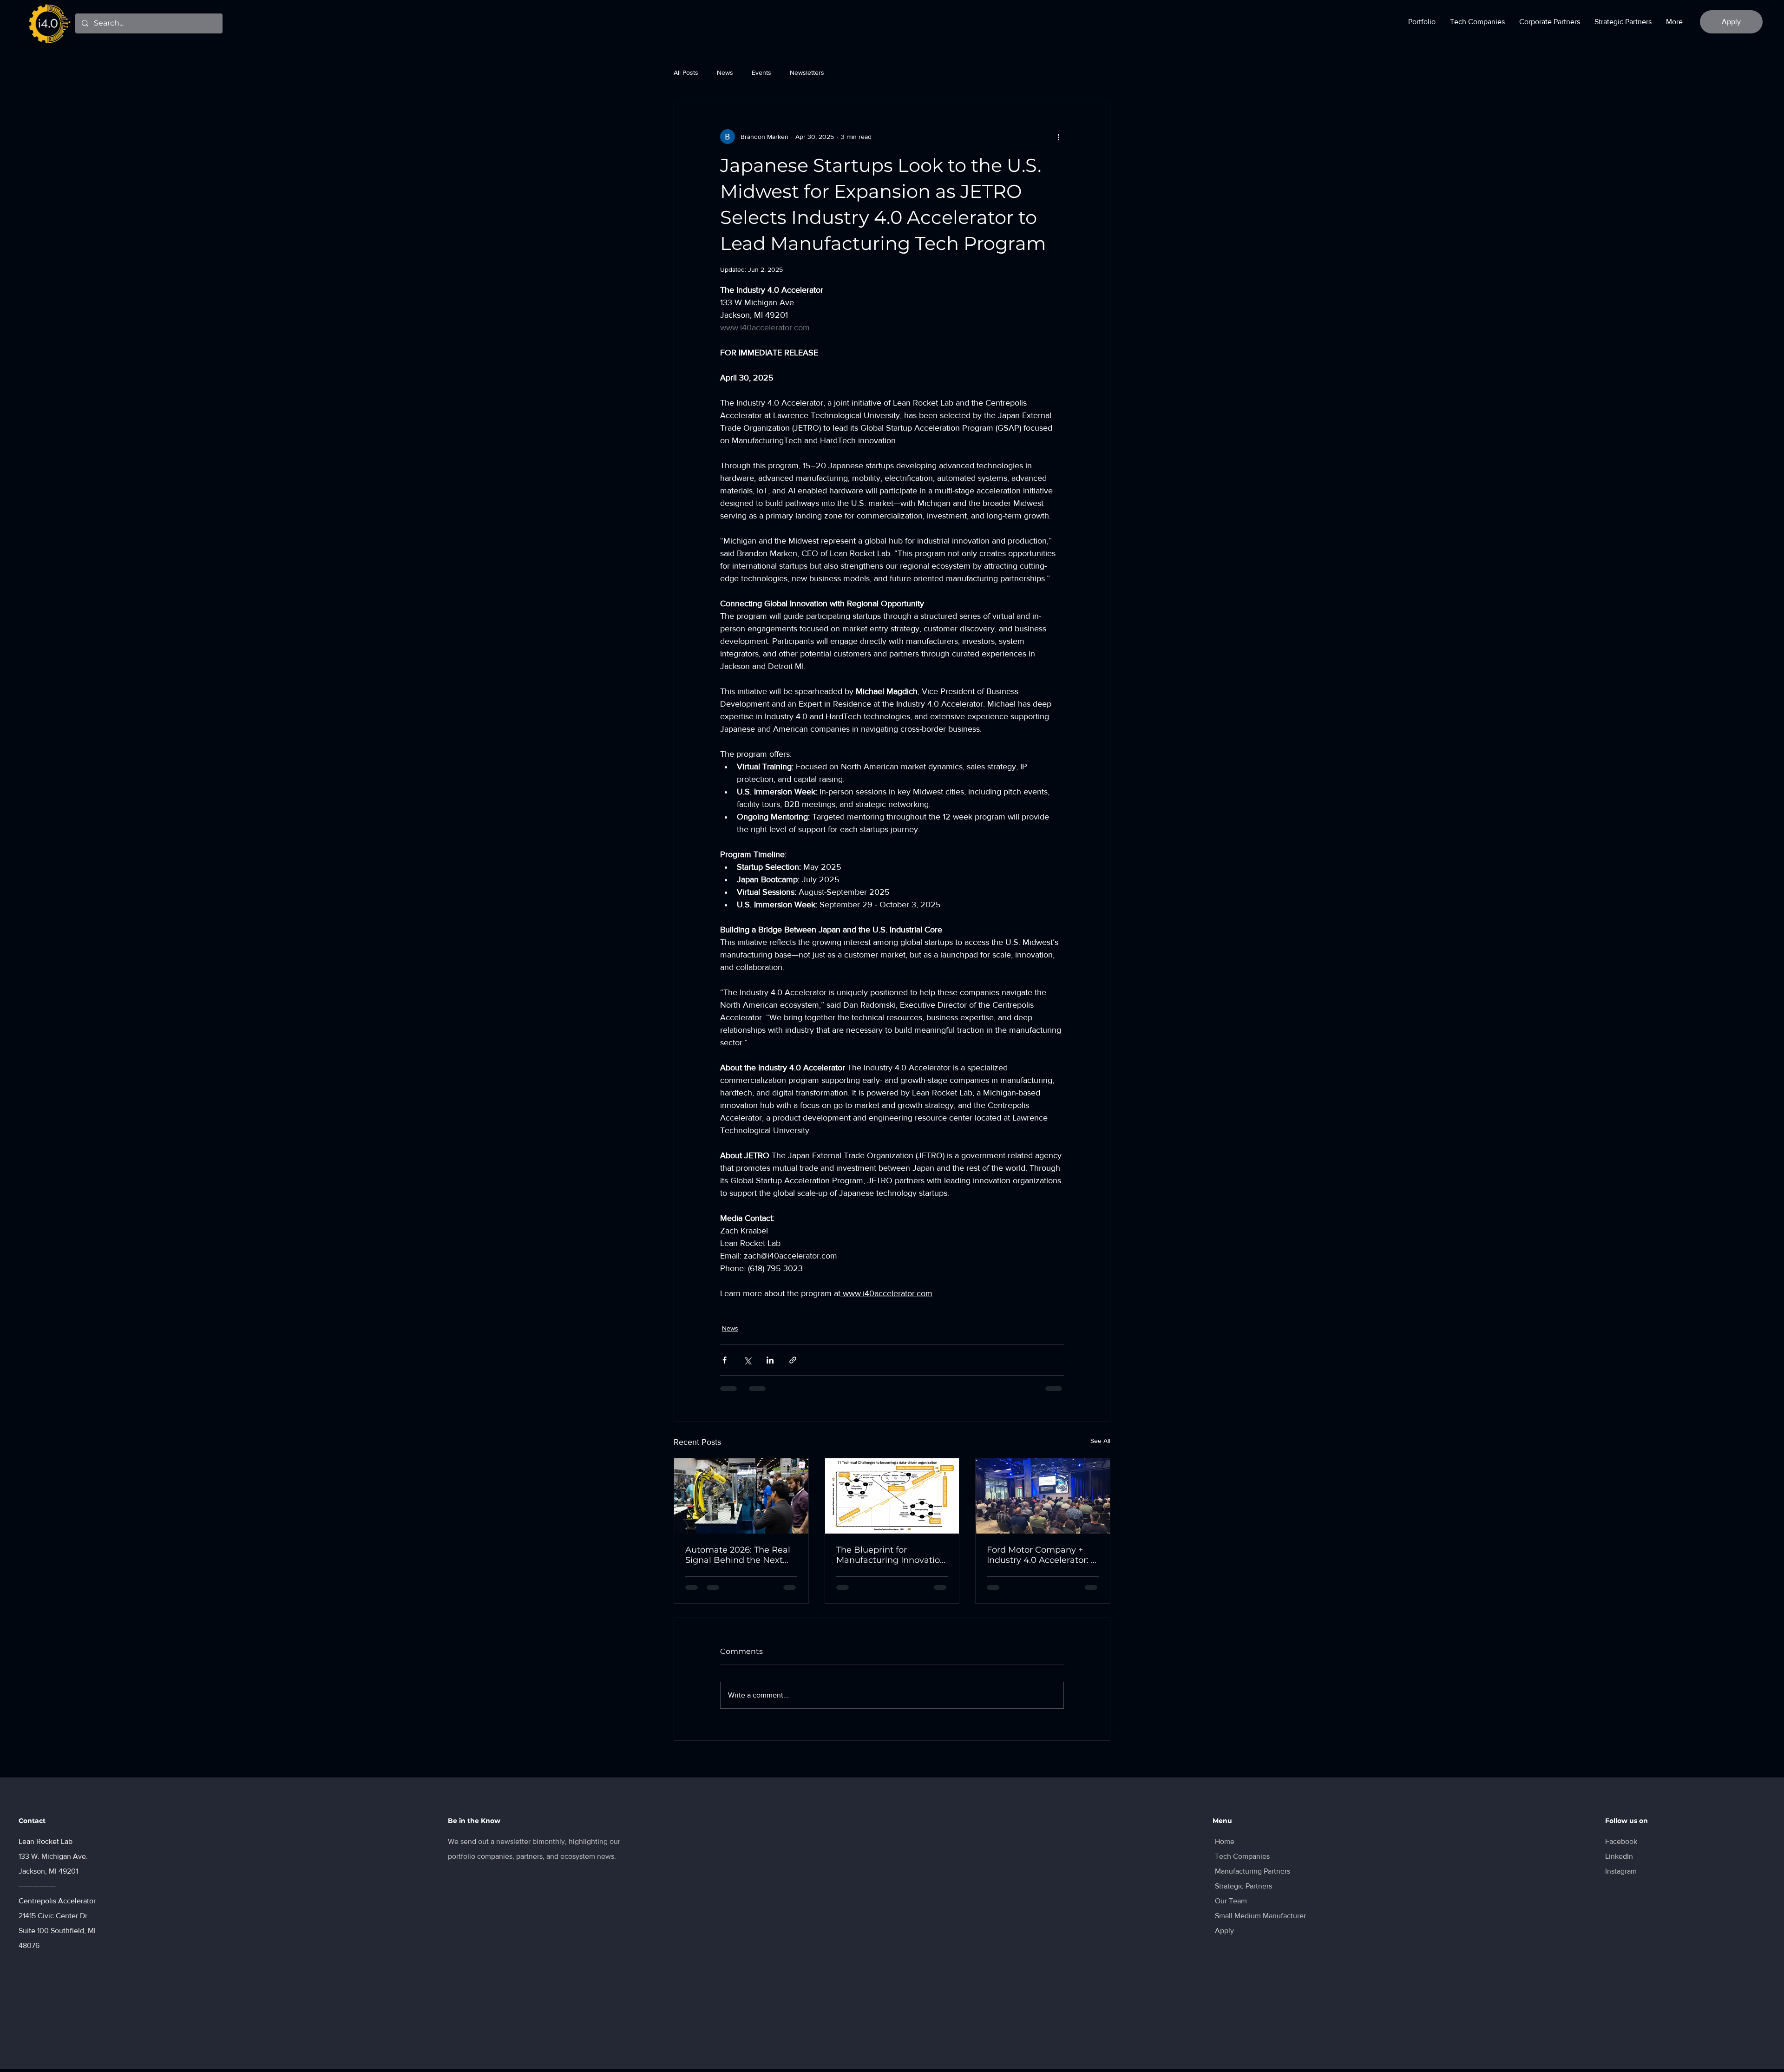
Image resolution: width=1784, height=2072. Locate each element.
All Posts (686, 72)
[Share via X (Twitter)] (747, 1360)
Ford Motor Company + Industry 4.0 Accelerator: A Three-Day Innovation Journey (1042, 1555)
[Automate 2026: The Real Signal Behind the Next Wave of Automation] (741, 1496)
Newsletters (807, 72)
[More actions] (1058, 137)
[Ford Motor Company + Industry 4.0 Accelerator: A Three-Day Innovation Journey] (1043, 1496)
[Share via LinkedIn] (770, 1360)
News (725, 72)
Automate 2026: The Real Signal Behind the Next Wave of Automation (738, 1555)
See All (1100, 1441)
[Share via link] (793, 1360)
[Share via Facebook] (725, 1360)
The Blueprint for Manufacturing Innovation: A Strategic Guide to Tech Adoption (892, 1555)
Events (761, 72)
